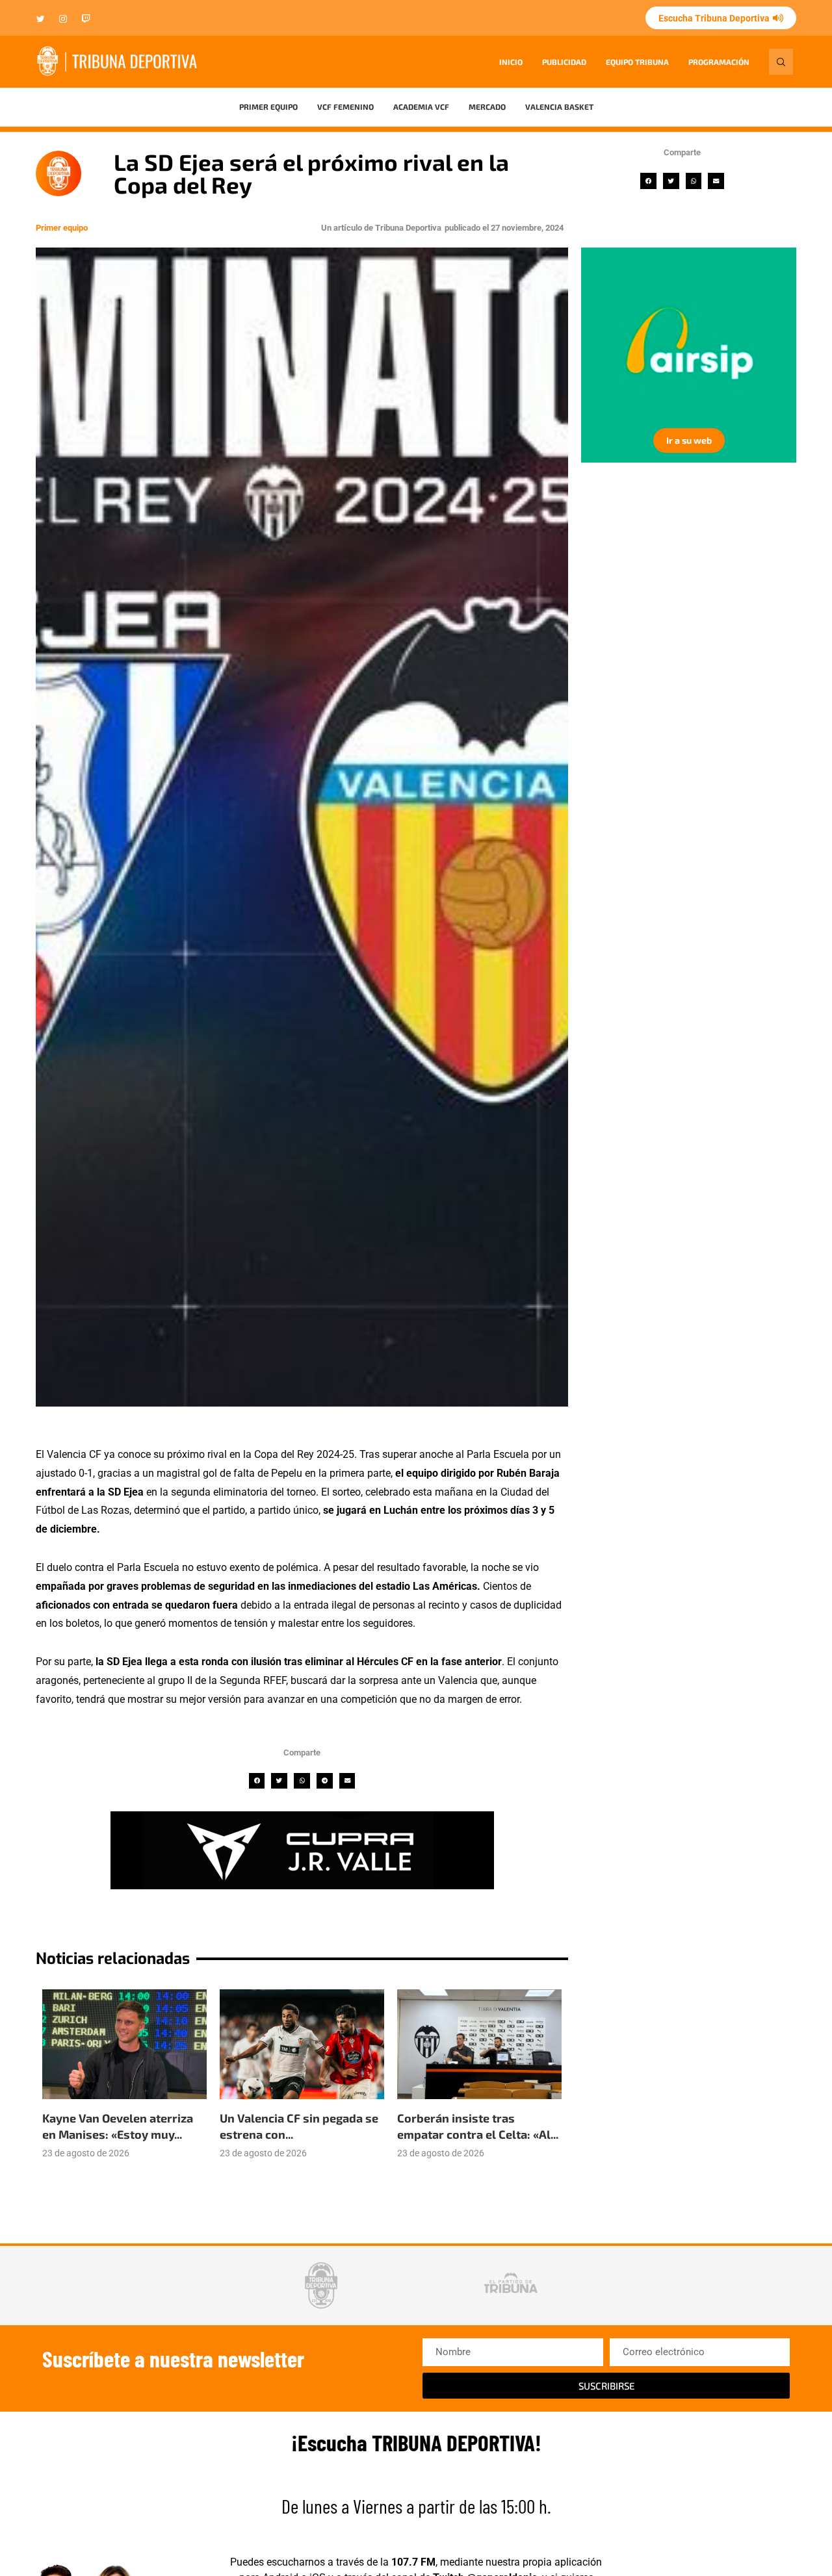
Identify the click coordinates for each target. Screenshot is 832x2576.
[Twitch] (86, 20)
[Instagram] (63, 20)
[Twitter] (41, 20)
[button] (648, 181)
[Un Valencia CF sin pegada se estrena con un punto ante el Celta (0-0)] (302, 2044)
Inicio (511, 62)
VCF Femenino (345, 107)
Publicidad (564, 62)
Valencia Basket (559, 107)
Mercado (487, 107)
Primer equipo (268, 107)
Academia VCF (421, 107)
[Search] (781, 62)
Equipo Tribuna (637, 62)
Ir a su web (689, 440)
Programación (719, 62)
